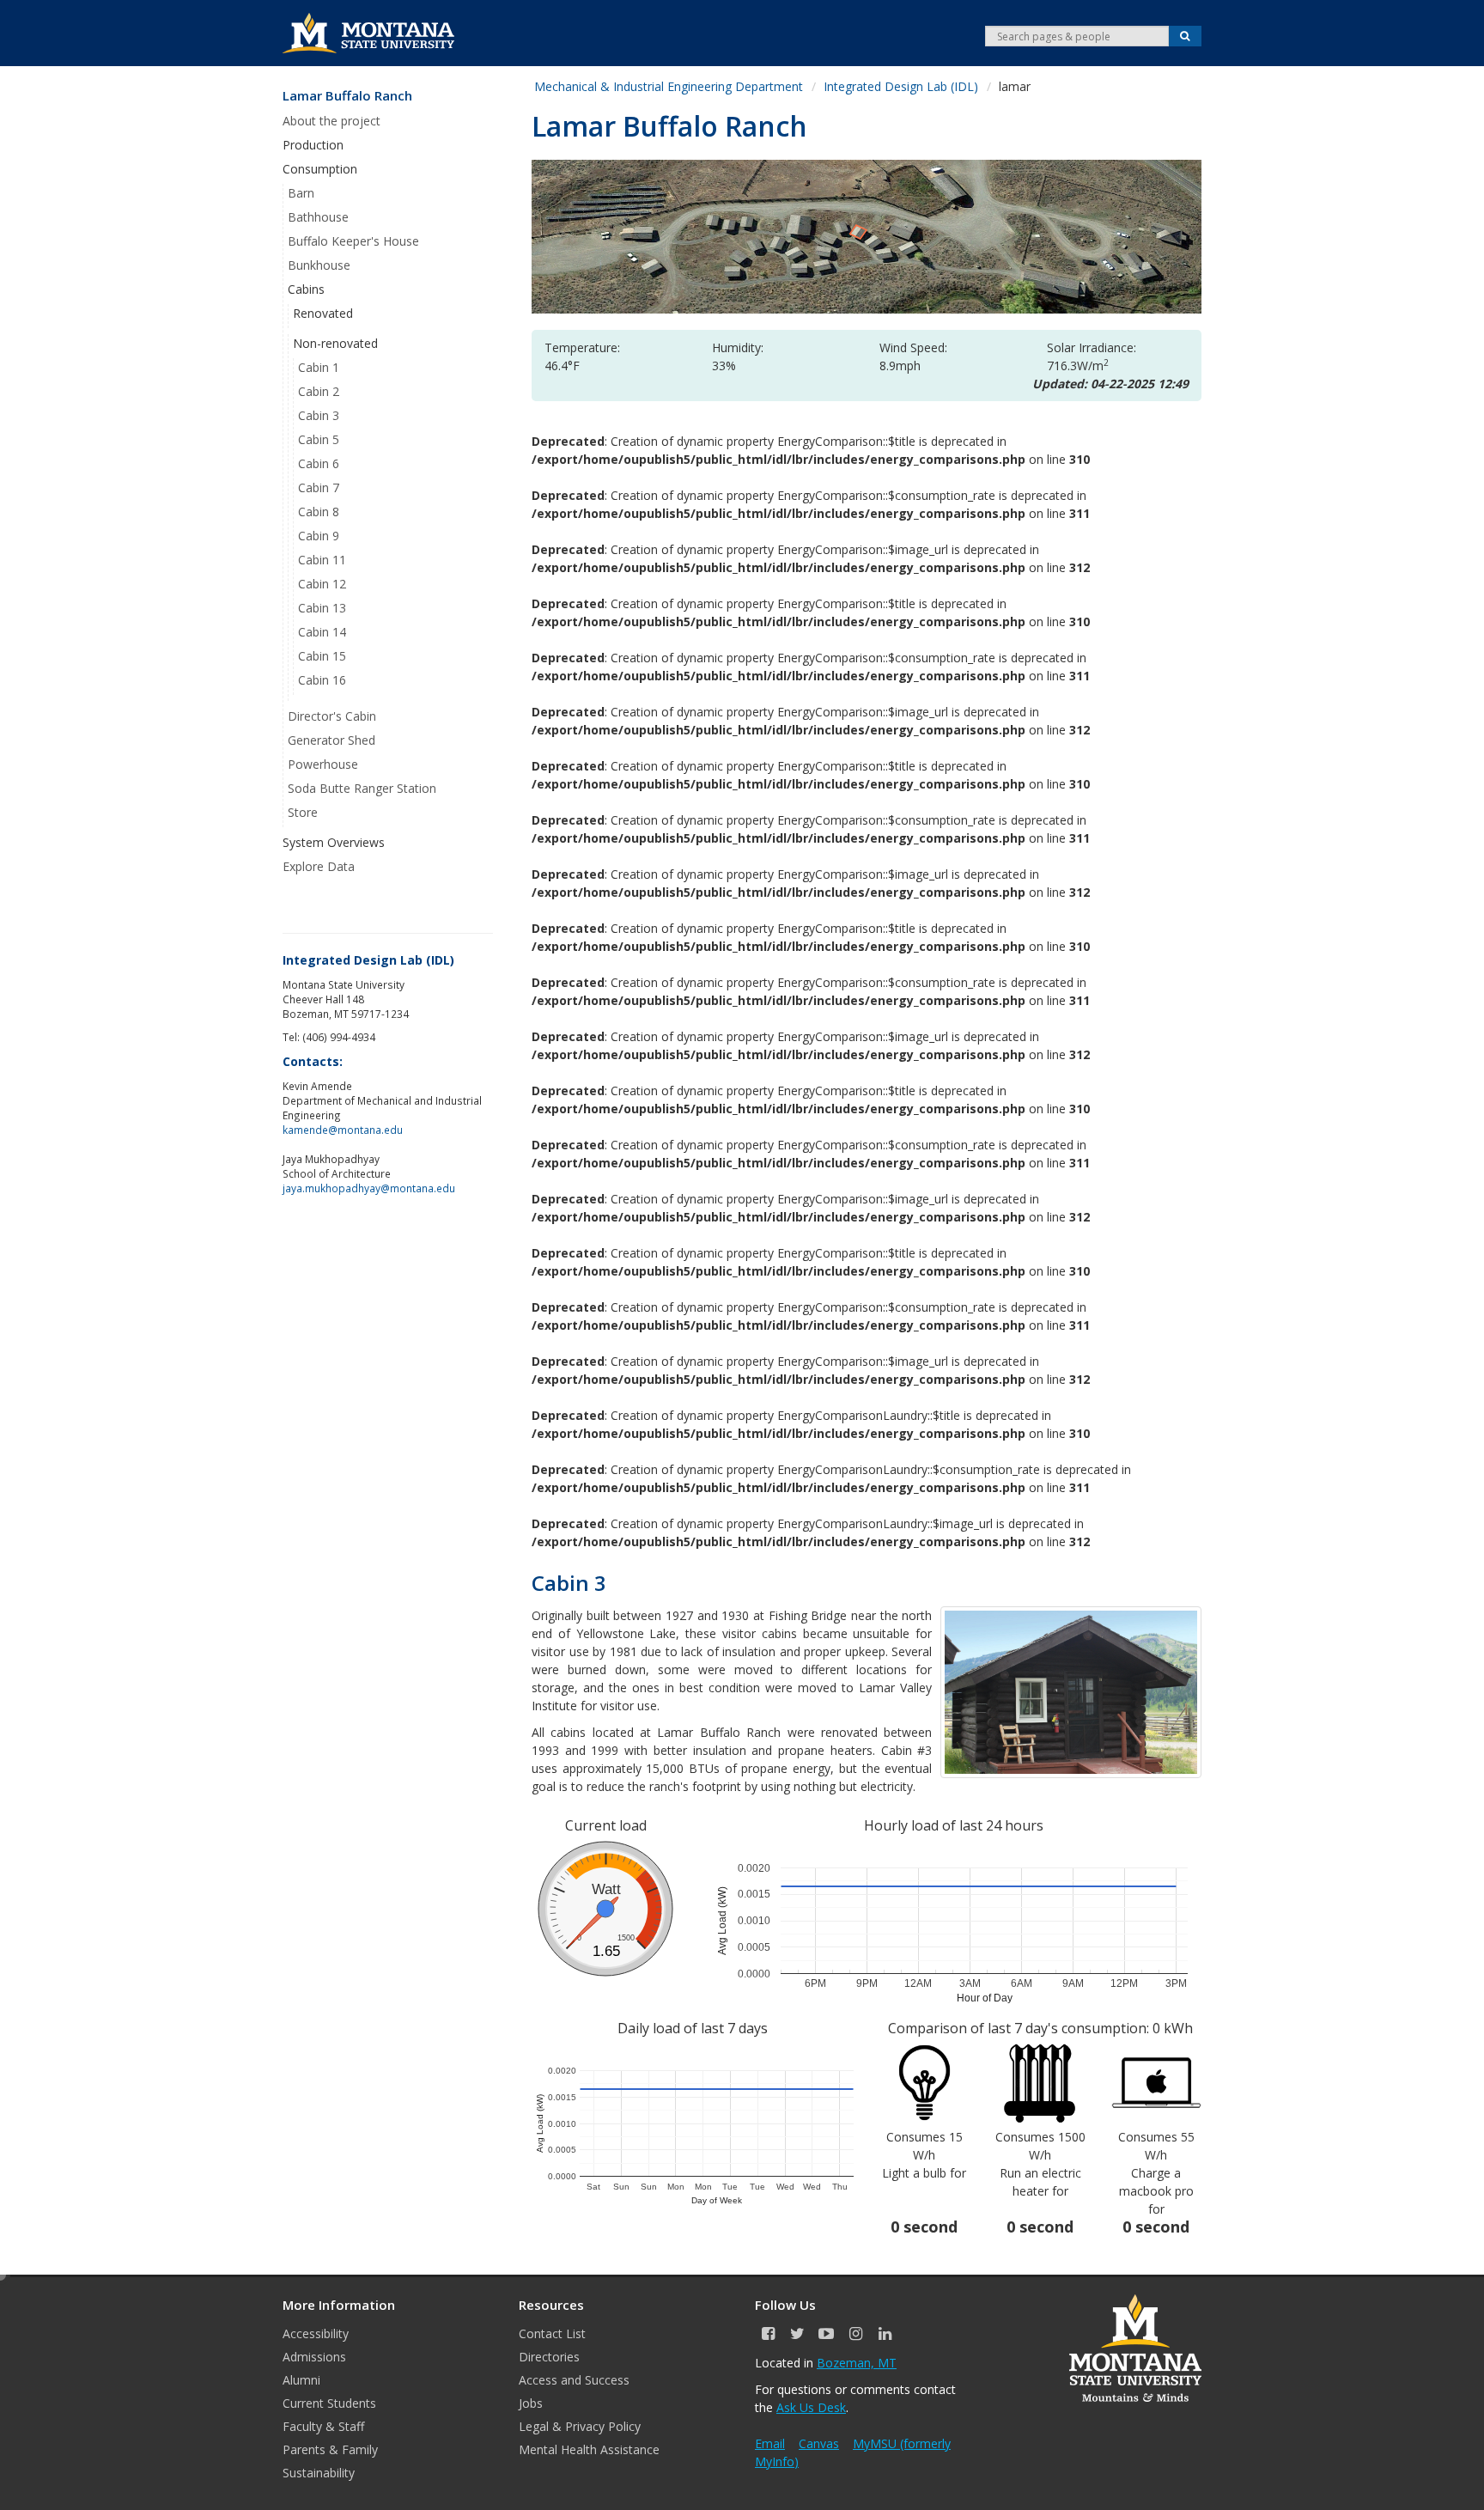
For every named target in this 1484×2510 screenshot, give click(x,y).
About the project (331, 121)
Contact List (552, 2333)
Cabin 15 (322, 656)
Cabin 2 (319, 391)
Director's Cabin (332, 716)
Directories (549, 2357)
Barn (301, 193)
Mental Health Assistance (589, 2449)
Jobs (531, 2403)
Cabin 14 (322, 632)
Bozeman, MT (857, 2363)
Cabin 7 (319, 487)
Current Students (329, 2403)
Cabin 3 (319, 415)
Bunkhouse (319, 265)
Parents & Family (330, 2449)
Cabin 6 (319, 463)
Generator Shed (331, 740)
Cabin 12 (322, 584)
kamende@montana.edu (343, 1130)
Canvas (819, 2443)
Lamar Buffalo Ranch (347, 96)
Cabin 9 (319, 536)
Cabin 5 (319, 439)
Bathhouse (318, 217)
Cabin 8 (319, 512)
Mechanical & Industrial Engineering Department (669, 86)
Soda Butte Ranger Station (362, 788)
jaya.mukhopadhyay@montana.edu (369, 1188)
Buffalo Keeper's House (353, 241)
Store (303, 812)
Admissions (314, 2357)
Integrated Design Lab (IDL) (901, 86)
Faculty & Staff (323, 2426)
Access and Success (574, 2380)
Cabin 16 (322, 680)
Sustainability (319, 2473)
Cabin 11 (322, 560)
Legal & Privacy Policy (580, 2426)
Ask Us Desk (811, 2407)
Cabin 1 (319, 367)
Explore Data (319, 866)
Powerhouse (323, 764)
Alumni (301, 2380)
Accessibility (316, 2333)
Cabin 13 (322, 608)
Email (770, 2443)
